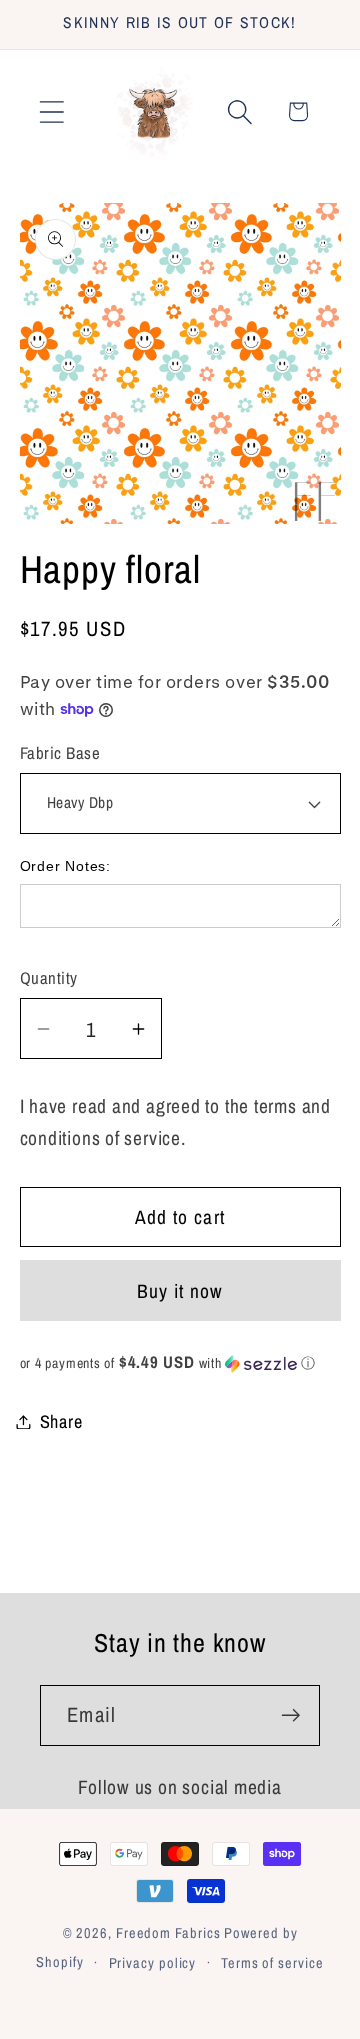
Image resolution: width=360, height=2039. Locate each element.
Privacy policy (153, 1962)
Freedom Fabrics (168, 1932)
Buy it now (180, 1291)
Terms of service (272, 1962)
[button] (51, 111)
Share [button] (61, 1421)
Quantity (49, 978)
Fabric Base (60, 753)
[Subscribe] (290, 1715)
